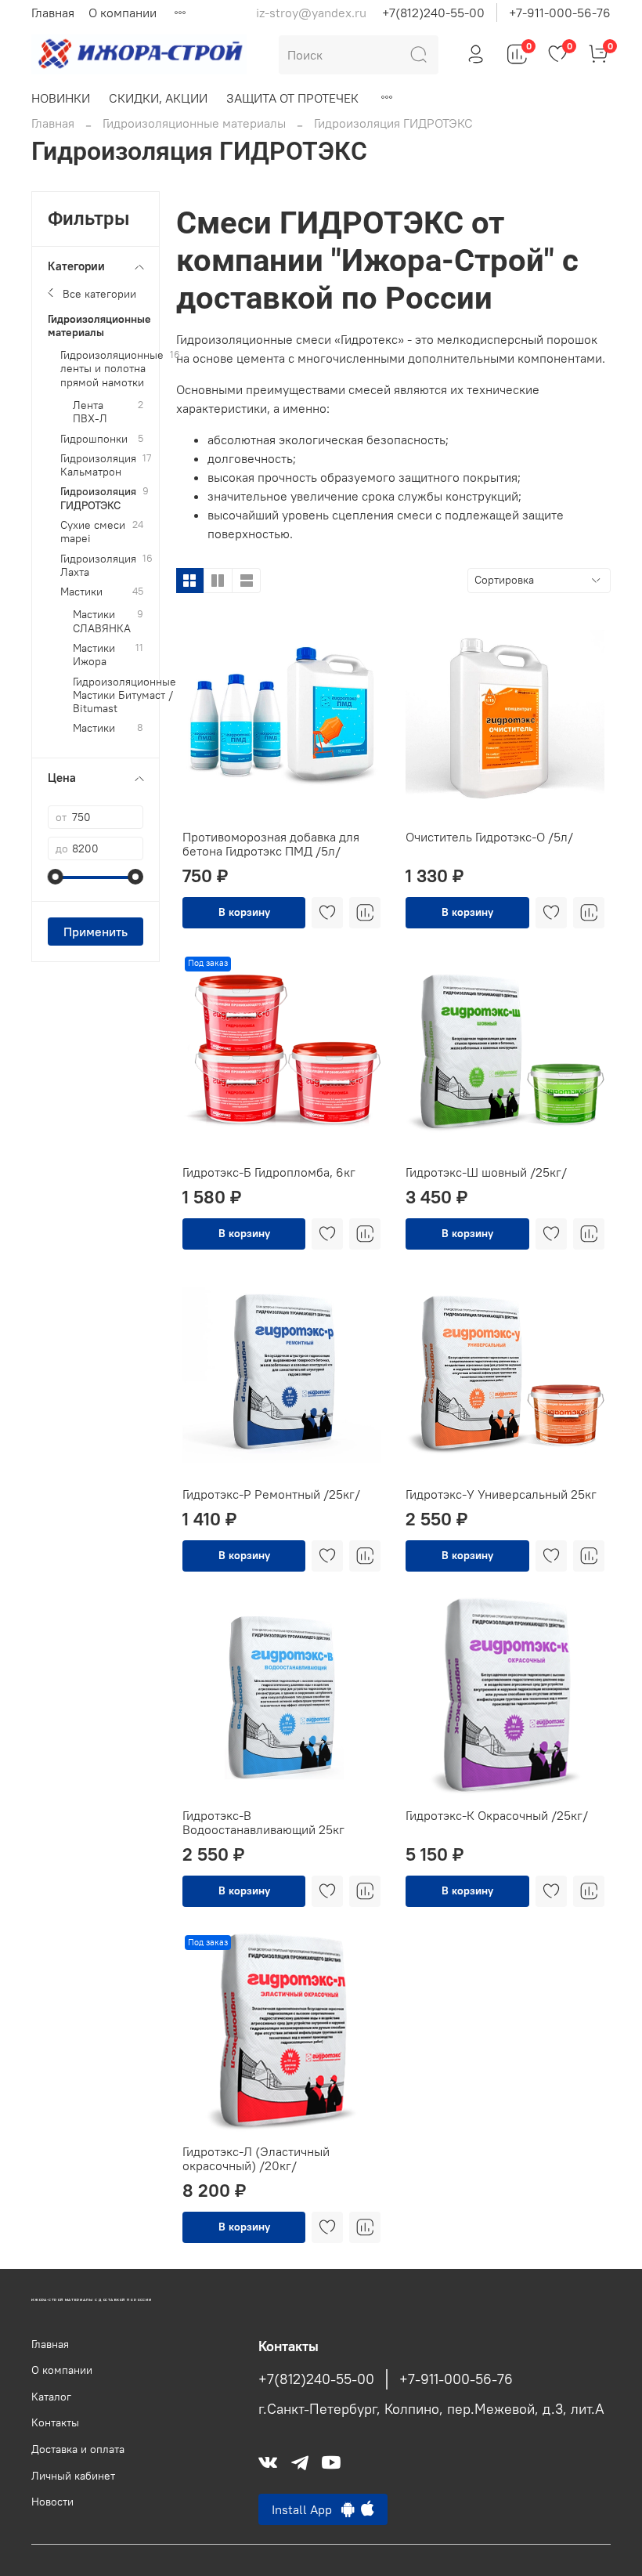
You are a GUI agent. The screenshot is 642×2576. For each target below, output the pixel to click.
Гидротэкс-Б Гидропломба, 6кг (269, 1172)
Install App (307, 2509)
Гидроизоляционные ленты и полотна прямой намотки (112, 369)
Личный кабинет (73, 2476)
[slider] (56, 877)
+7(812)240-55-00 (433, 13)
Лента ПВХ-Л (90, 412)
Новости (52, 2502)
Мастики (81, 592)
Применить (96, 932)
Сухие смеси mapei (93, 532)
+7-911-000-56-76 (560, 13)
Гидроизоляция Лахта (98, 566)
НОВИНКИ (61, 98)
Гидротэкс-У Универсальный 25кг (501, 1494)
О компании (123, 13)
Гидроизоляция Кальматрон (98, 465)
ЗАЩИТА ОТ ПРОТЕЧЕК (292, 98)
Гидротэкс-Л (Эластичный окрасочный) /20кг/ (256, 2158)
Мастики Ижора (94, 655)
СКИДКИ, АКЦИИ (158, 98)
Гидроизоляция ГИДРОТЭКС (98, 498)
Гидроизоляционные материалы (194, 123)
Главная (53, 13)
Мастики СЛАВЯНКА (102, 621)
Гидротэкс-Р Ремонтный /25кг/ (271, 1494)
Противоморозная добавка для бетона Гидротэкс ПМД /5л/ (271, 844)
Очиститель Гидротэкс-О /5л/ (489, 837)
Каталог (51, 2397)
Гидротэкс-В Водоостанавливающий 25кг (263, 1822)
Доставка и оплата (78, 2449)
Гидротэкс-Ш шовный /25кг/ (486, 1172)
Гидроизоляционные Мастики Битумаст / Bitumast (124, 696)
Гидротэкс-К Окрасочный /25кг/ (497, 1815)
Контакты (55, 2422)
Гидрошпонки (94, 439)
